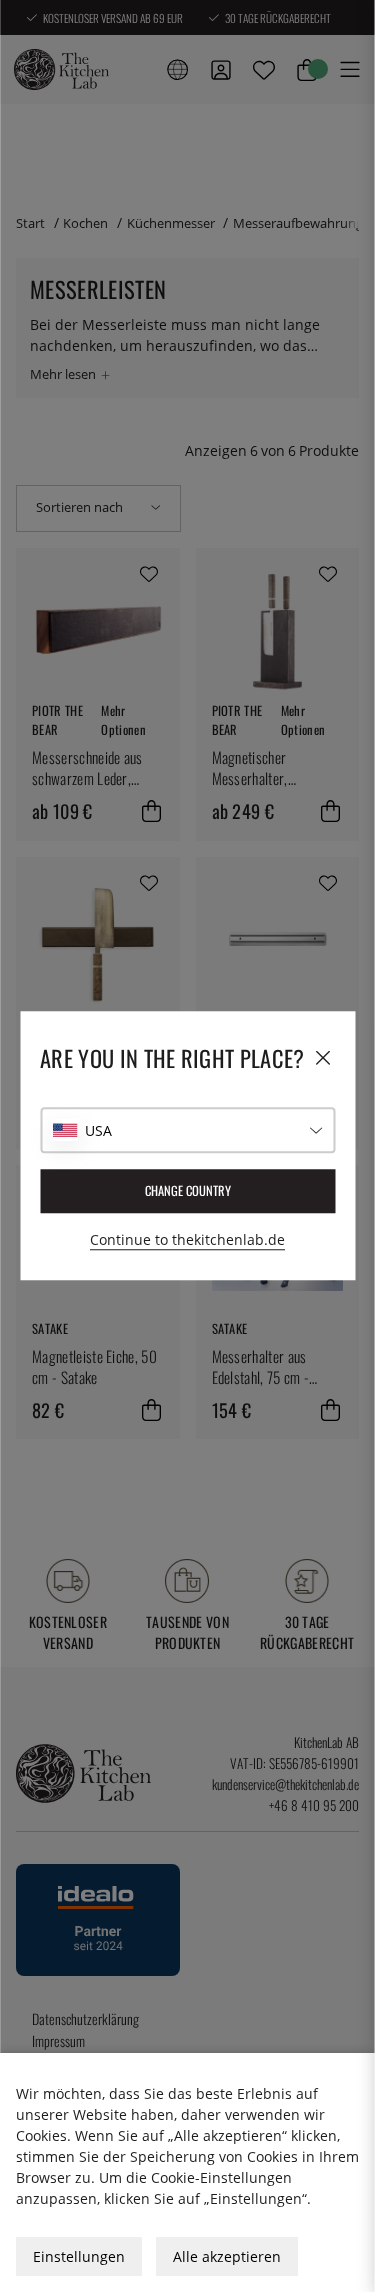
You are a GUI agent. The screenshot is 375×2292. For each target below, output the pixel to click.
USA (98, 1130)
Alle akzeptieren (227, 2256)
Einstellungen (79, 2256)
